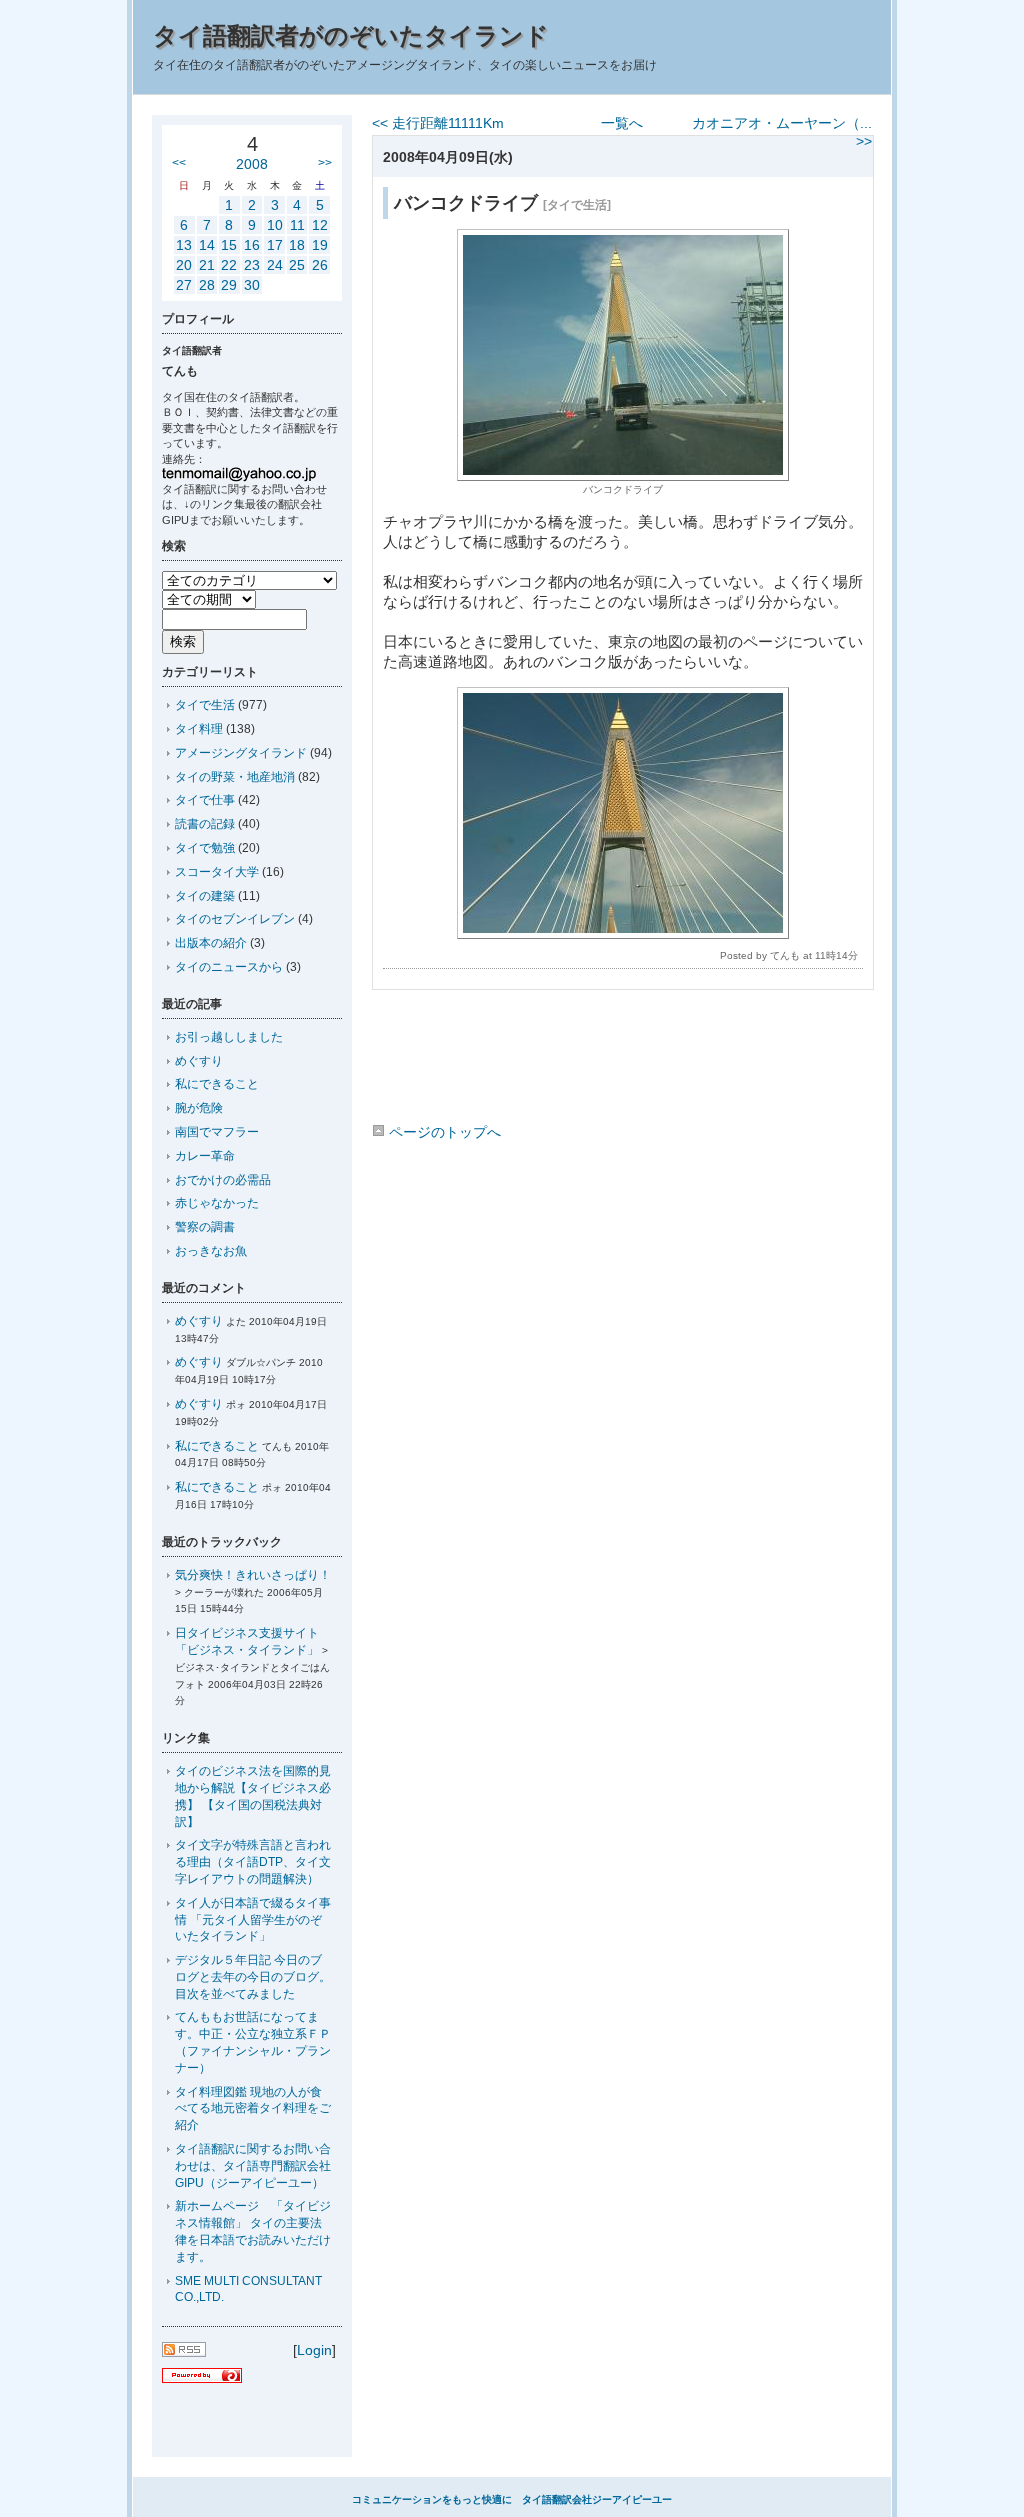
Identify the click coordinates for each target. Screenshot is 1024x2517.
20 (184, 265)
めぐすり (199, 1061)
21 (207, 265)
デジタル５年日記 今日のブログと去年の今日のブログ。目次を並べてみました (253, 1977)
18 (297, 245)
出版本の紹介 (211, 943)
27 (184, 285)
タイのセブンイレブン (235, 919)
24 (275, 265)
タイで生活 (205, 705)
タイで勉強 (205, 848)
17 (275, 245)
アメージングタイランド (241, 753)
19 (320, 245)
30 (252, 285)
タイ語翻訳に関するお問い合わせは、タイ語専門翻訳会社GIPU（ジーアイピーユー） (253, 2166)
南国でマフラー (217, 1132)
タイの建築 (205, 896)
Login (314, 2350)
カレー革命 (205, 1156)
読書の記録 (205, 824)
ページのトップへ (443, 1132)
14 (207, 245)
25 (297, 265)
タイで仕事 (205, 800)
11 (297, 225)
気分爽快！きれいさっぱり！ (253, 1575)
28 (207, 285)
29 (229, 285)
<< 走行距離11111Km (438, 123)
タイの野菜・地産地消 (235, 777)
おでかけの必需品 (223, 1180)
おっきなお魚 (211, 1251)
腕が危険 (199, 1108)
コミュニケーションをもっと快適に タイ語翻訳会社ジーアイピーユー (512, 2499)
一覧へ (622, 123)
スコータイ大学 (217, 872)
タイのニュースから (229, 967)
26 (320, 265)
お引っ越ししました (229, 1037)
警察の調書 (205, 1227)
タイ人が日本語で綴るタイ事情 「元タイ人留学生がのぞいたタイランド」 (253, 1920)
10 (275, 225)
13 (184, 245)
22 (229, 265)
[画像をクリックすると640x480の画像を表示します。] (623, 475)
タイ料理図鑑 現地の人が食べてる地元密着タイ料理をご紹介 (253, 2109)
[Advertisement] (622, 1060)
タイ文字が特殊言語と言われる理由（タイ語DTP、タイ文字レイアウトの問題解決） (253, 1862)
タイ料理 (199, 729)
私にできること (217, 1084)
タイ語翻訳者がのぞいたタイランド (351, 35)
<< (179, 163)
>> (325, 163)
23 (252, 265)
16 (252, 245)
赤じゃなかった (217, 1203)
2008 (252, 164)
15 (229, 245)
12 (320, 225)
